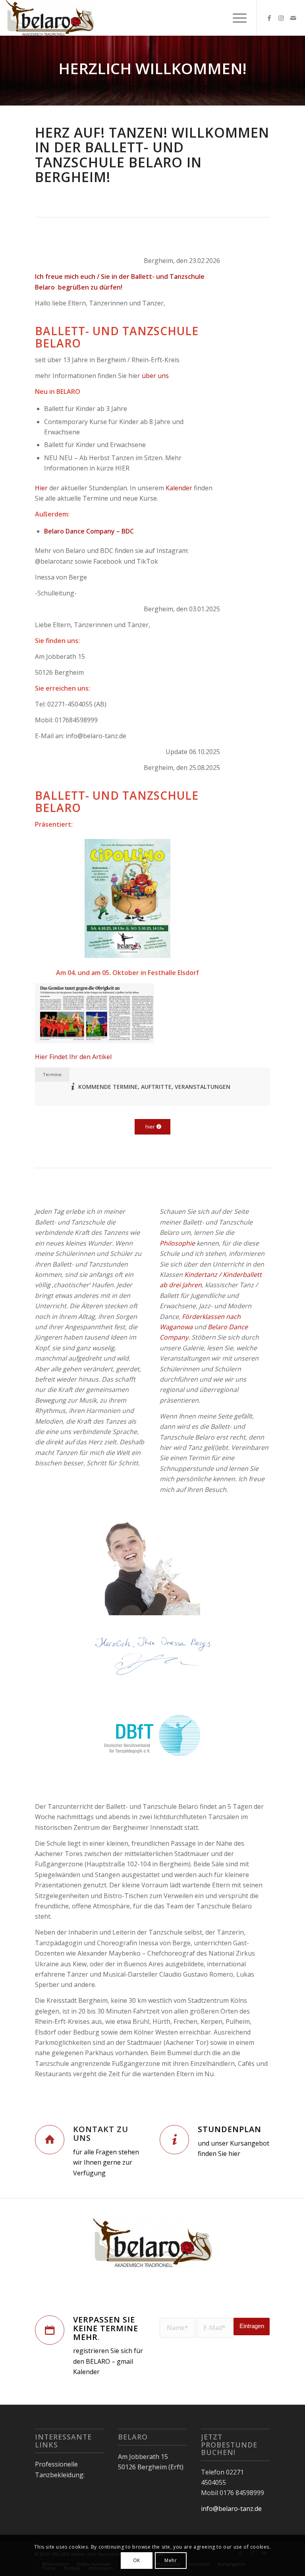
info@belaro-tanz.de (231, 2509)
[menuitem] (236, 18)
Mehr (171, 2560)
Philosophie (177, 1243)
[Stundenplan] (174, 2140)
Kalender (179, 488)
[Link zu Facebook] (269, 18)
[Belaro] (50, 18)
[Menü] (236, 18)
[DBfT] (152, 1737)
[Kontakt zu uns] (50, 2140)
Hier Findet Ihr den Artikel (73, 1057)
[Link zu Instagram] (281, 18)
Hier (41, 488)
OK (137, 2560)
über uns (155, 376)
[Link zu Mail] (293, 18)
